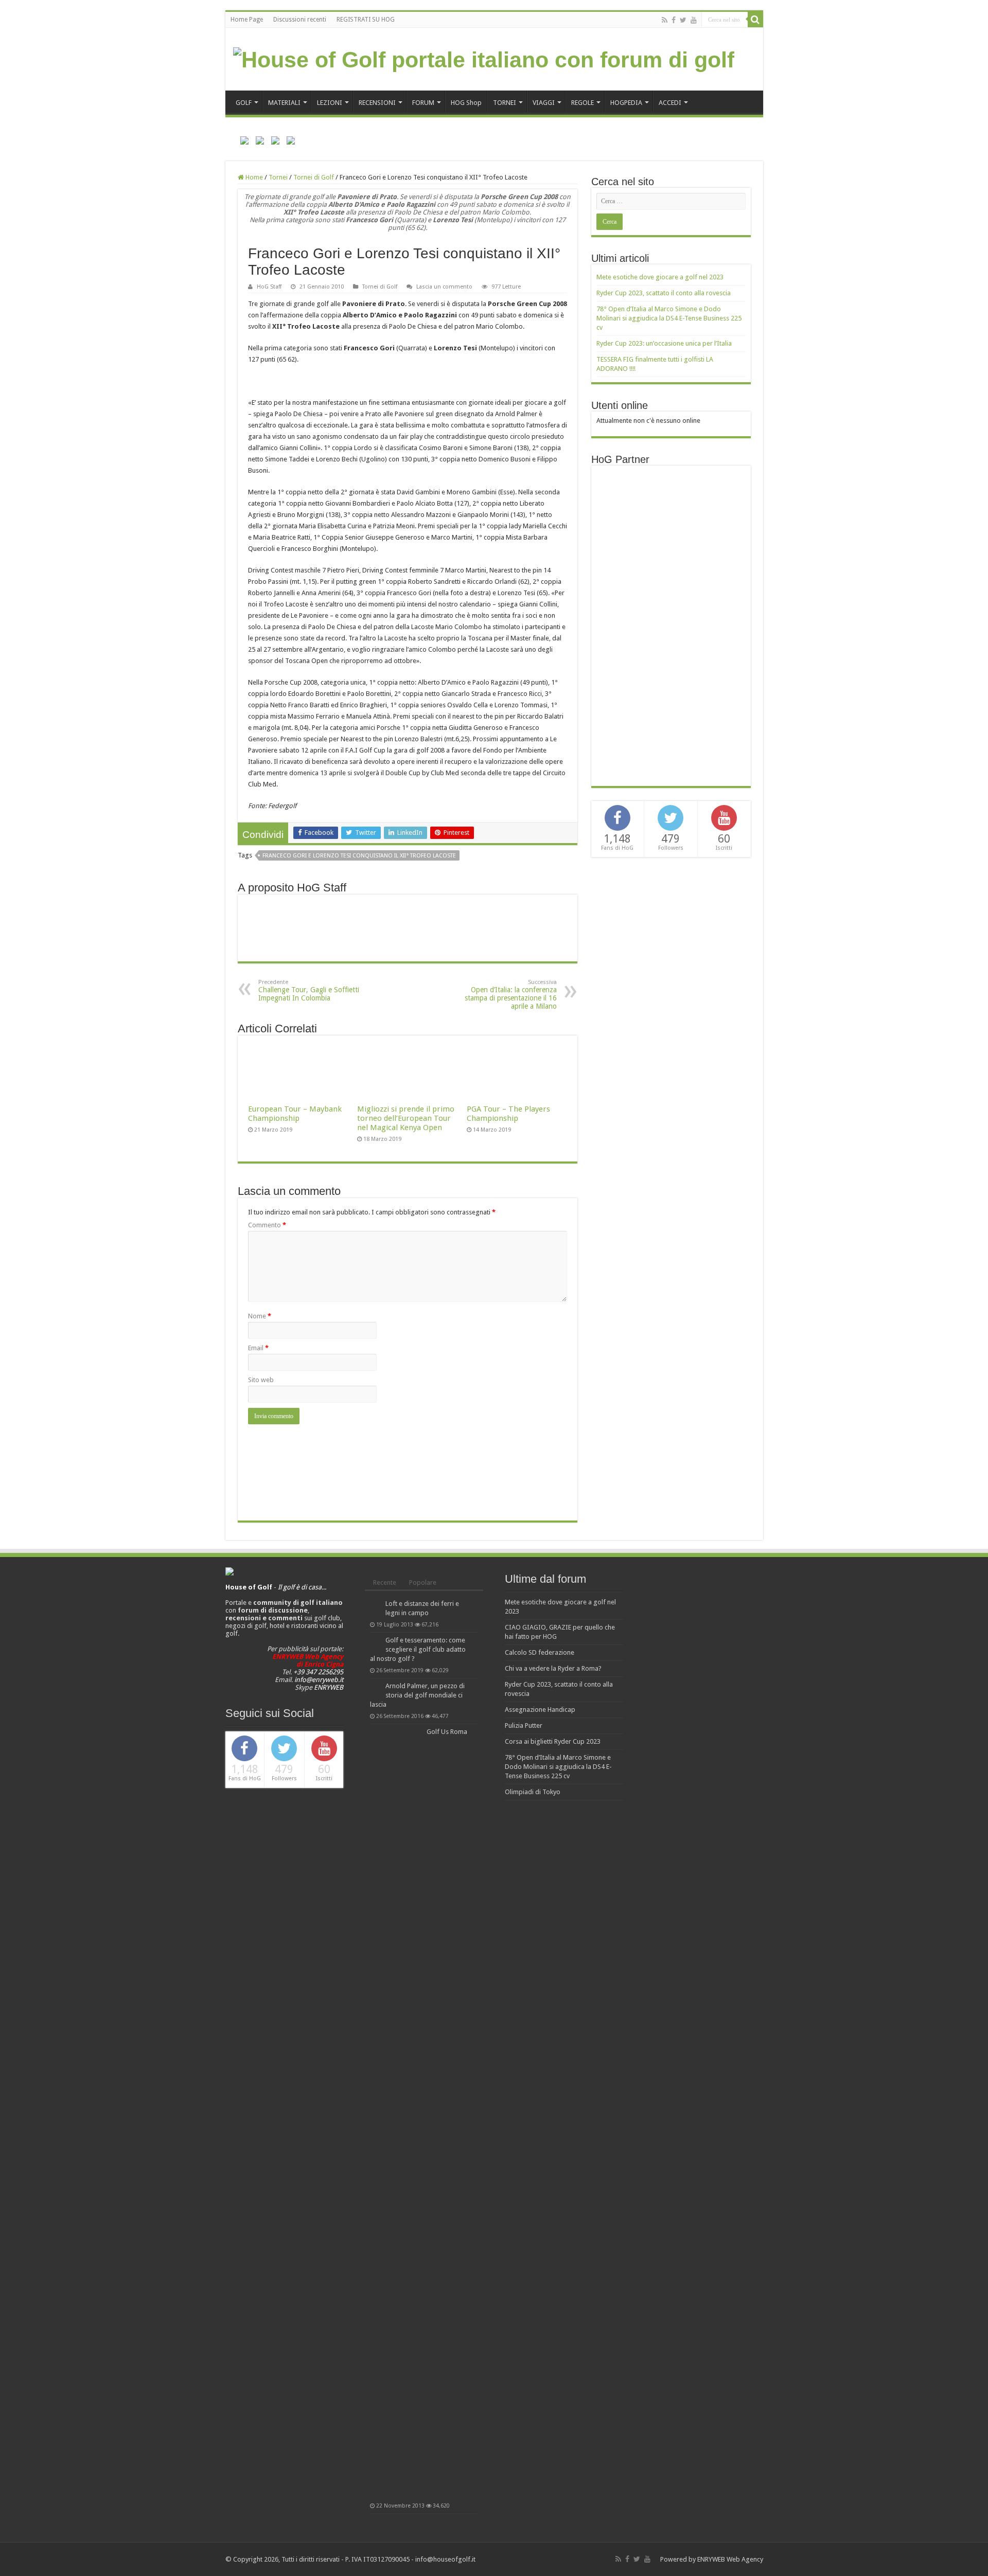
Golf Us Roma (447, 1732)
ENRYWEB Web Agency (730, 2559)
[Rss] (665, 20)
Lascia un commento (444, 287)
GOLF (244, 103)
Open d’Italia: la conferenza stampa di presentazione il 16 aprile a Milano (511, 995)
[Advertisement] (674, 625)
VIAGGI (544, 103)
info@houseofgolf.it (445, 2559)
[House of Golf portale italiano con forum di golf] (484, 58)
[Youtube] (694, 20)
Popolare (423, 1582)
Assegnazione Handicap (540, 1710)
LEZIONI (330, 103)
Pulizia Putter (524, 1725)
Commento (267, 1225)
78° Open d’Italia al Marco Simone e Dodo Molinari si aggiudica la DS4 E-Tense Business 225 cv (669, 318)
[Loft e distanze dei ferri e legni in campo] (375, 1604)
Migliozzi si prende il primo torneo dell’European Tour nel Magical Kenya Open (406, 1118)
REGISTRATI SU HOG (366, 20)
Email (258, 1348)
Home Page (247, 20)
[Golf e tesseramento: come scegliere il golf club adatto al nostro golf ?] (375, 1641)
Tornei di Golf (314, 177)
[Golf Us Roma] (396, 2113)
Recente (385, 1582)
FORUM (423, 103)
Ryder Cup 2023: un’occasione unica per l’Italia (664, 343)
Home (253, 177)
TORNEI (505, 103)
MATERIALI (284, 103)
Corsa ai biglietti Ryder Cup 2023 (553, 1741)
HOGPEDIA (626, 103)
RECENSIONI (377, 103)
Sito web (261, 1380)
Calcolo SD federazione (540, 1652)
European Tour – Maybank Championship (295, 1114)
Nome (260, 1316)
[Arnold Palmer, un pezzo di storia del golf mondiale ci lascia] (375, 1687)
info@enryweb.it (319, 1680)
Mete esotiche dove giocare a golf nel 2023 (660, 277)
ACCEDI (670, 103)
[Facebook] (674, 20)
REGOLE (583, 103)
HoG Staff (269, 287)
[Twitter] (683, 20)
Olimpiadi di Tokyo (533, 1792)
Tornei (278, 177)
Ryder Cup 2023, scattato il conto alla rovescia (664, 293)
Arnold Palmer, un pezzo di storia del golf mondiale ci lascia (417, 1695)
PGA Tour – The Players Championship (508, 1114)
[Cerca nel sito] (755, 20)
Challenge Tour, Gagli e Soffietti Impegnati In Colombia (309, 990)
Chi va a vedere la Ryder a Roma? (553, 1668)
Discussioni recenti (300, 20)
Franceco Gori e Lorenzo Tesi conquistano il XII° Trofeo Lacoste (359, 856)
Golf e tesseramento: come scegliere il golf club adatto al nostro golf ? (418, 1649)
